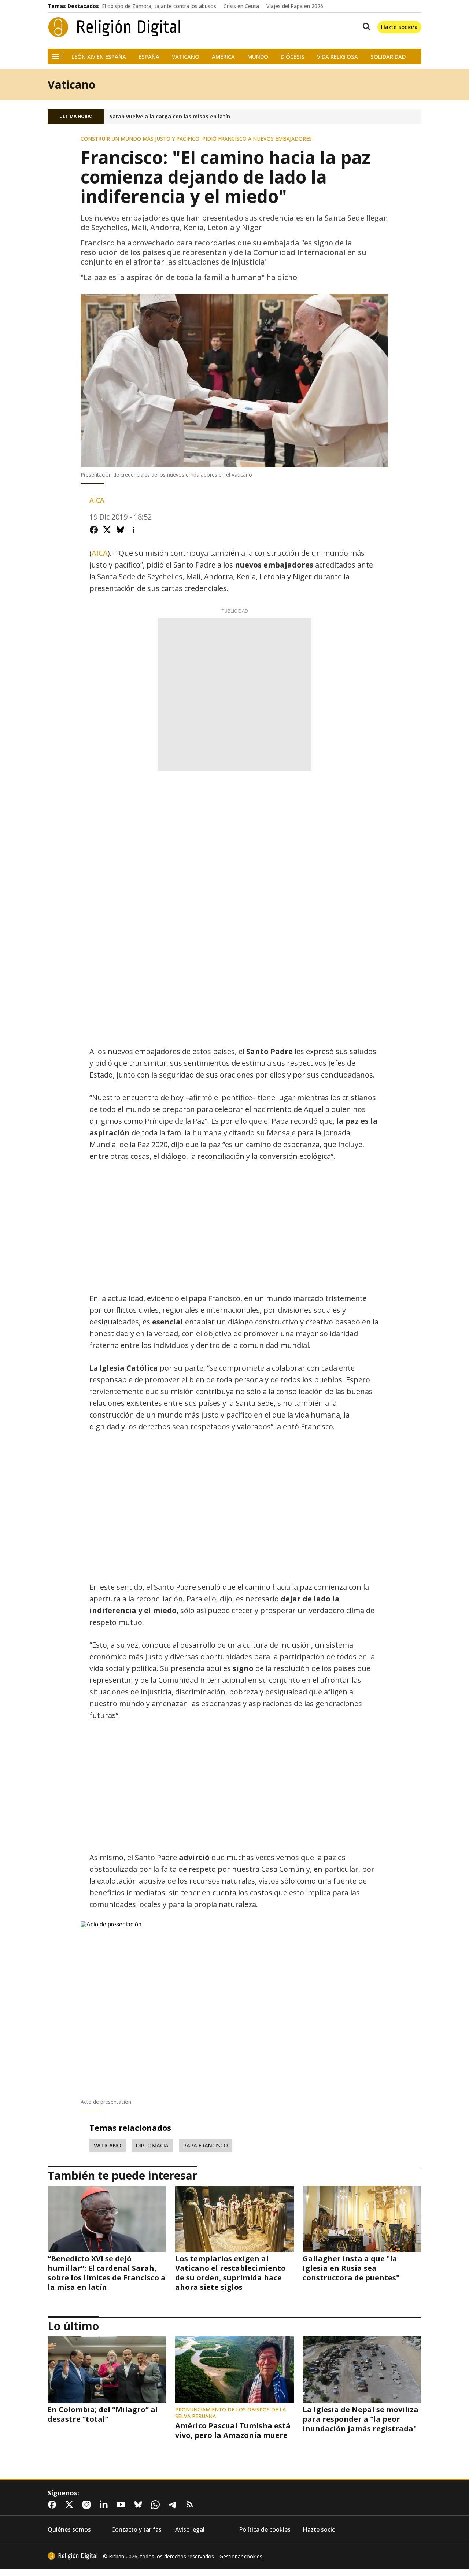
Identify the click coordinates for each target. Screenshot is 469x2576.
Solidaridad (388, 57)
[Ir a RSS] (191, 2505)
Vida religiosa (337, 57)
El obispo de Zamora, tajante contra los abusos (159, 6)
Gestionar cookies (241, 2557)
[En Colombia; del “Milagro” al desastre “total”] (107, 2370)
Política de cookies (265, 2530)
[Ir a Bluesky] (140, 2505)
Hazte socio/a (399, 27)
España (149, 57)
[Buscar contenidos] (365, 27)
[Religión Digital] (115, 27)
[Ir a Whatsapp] (157, 2505)
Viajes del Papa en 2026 (295, 6)
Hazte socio (319, 2530)
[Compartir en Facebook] (94, 530)
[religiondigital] (73, 2556)
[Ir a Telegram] (174, 2505)
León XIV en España (99, 57)
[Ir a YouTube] (122, 2505)
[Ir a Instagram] (88, 2505)
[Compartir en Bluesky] (120, 530)
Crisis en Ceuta (241, 6)
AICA (100, 553)
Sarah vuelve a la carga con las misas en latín (170, 117)
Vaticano (186, 57)
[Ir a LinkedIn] (105, 2505)
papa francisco (206, 2145)
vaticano (108, 2145)
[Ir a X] (71, 2505)
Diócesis (293, 57)
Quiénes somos (69, 2530)
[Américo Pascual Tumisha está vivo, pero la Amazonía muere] (234, 2370)
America (223, 57)
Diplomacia (152, 2145)
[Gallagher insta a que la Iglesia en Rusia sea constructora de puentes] (362, 2219)
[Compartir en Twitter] (107, 530)
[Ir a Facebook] (53, 2505)
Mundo (258, 57)
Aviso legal (190, 2530)
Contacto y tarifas (136, 2530)
